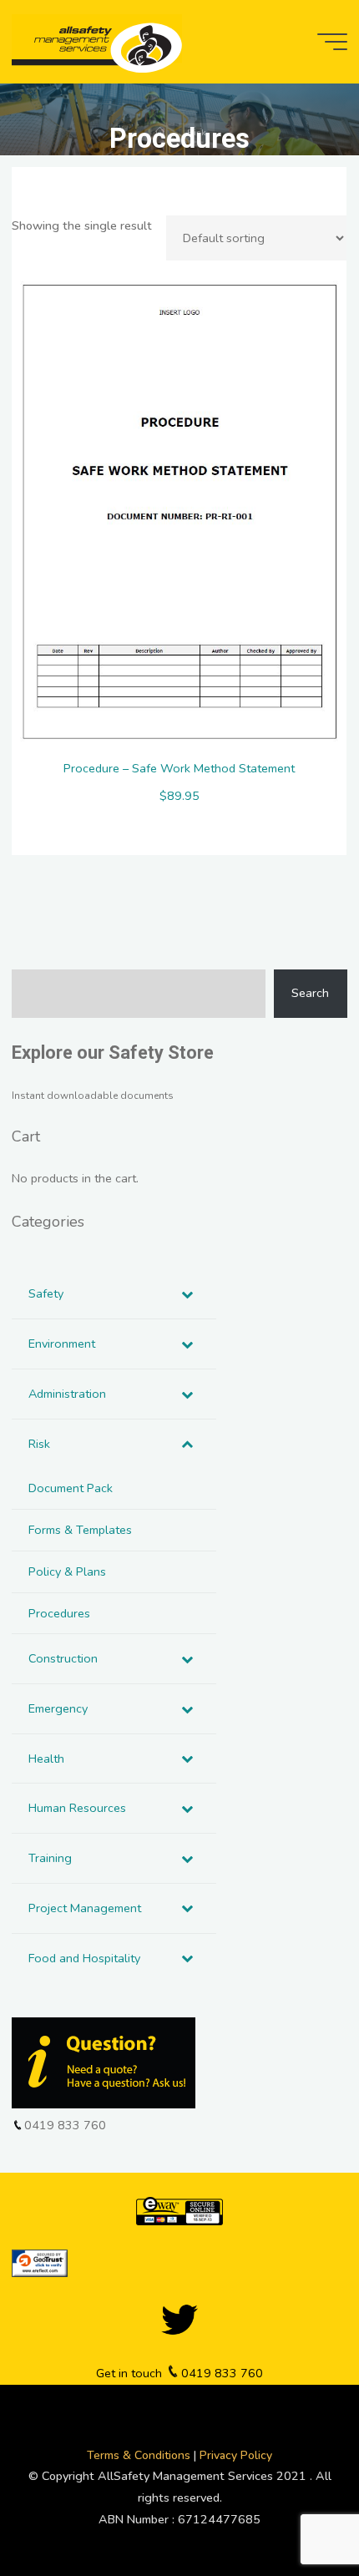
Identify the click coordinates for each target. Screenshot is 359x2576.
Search (310, 993)
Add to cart (188, 507)
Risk (197, 133)
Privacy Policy (236, 2455)
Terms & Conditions (140, 2455)
